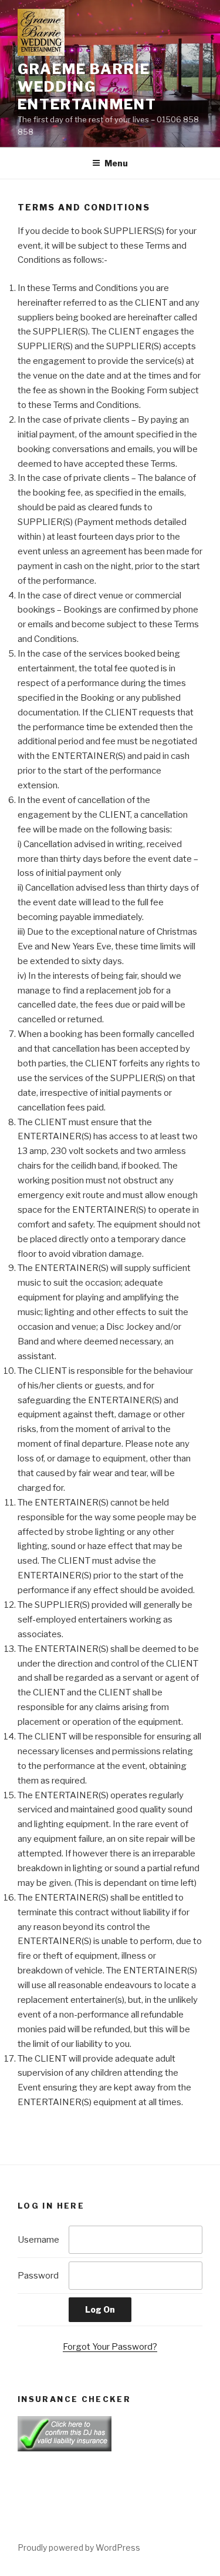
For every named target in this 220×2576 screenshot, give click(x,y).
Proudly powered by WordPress (79, 2547)
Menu (116, 163)
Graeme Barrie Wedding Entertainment (87, 87)
